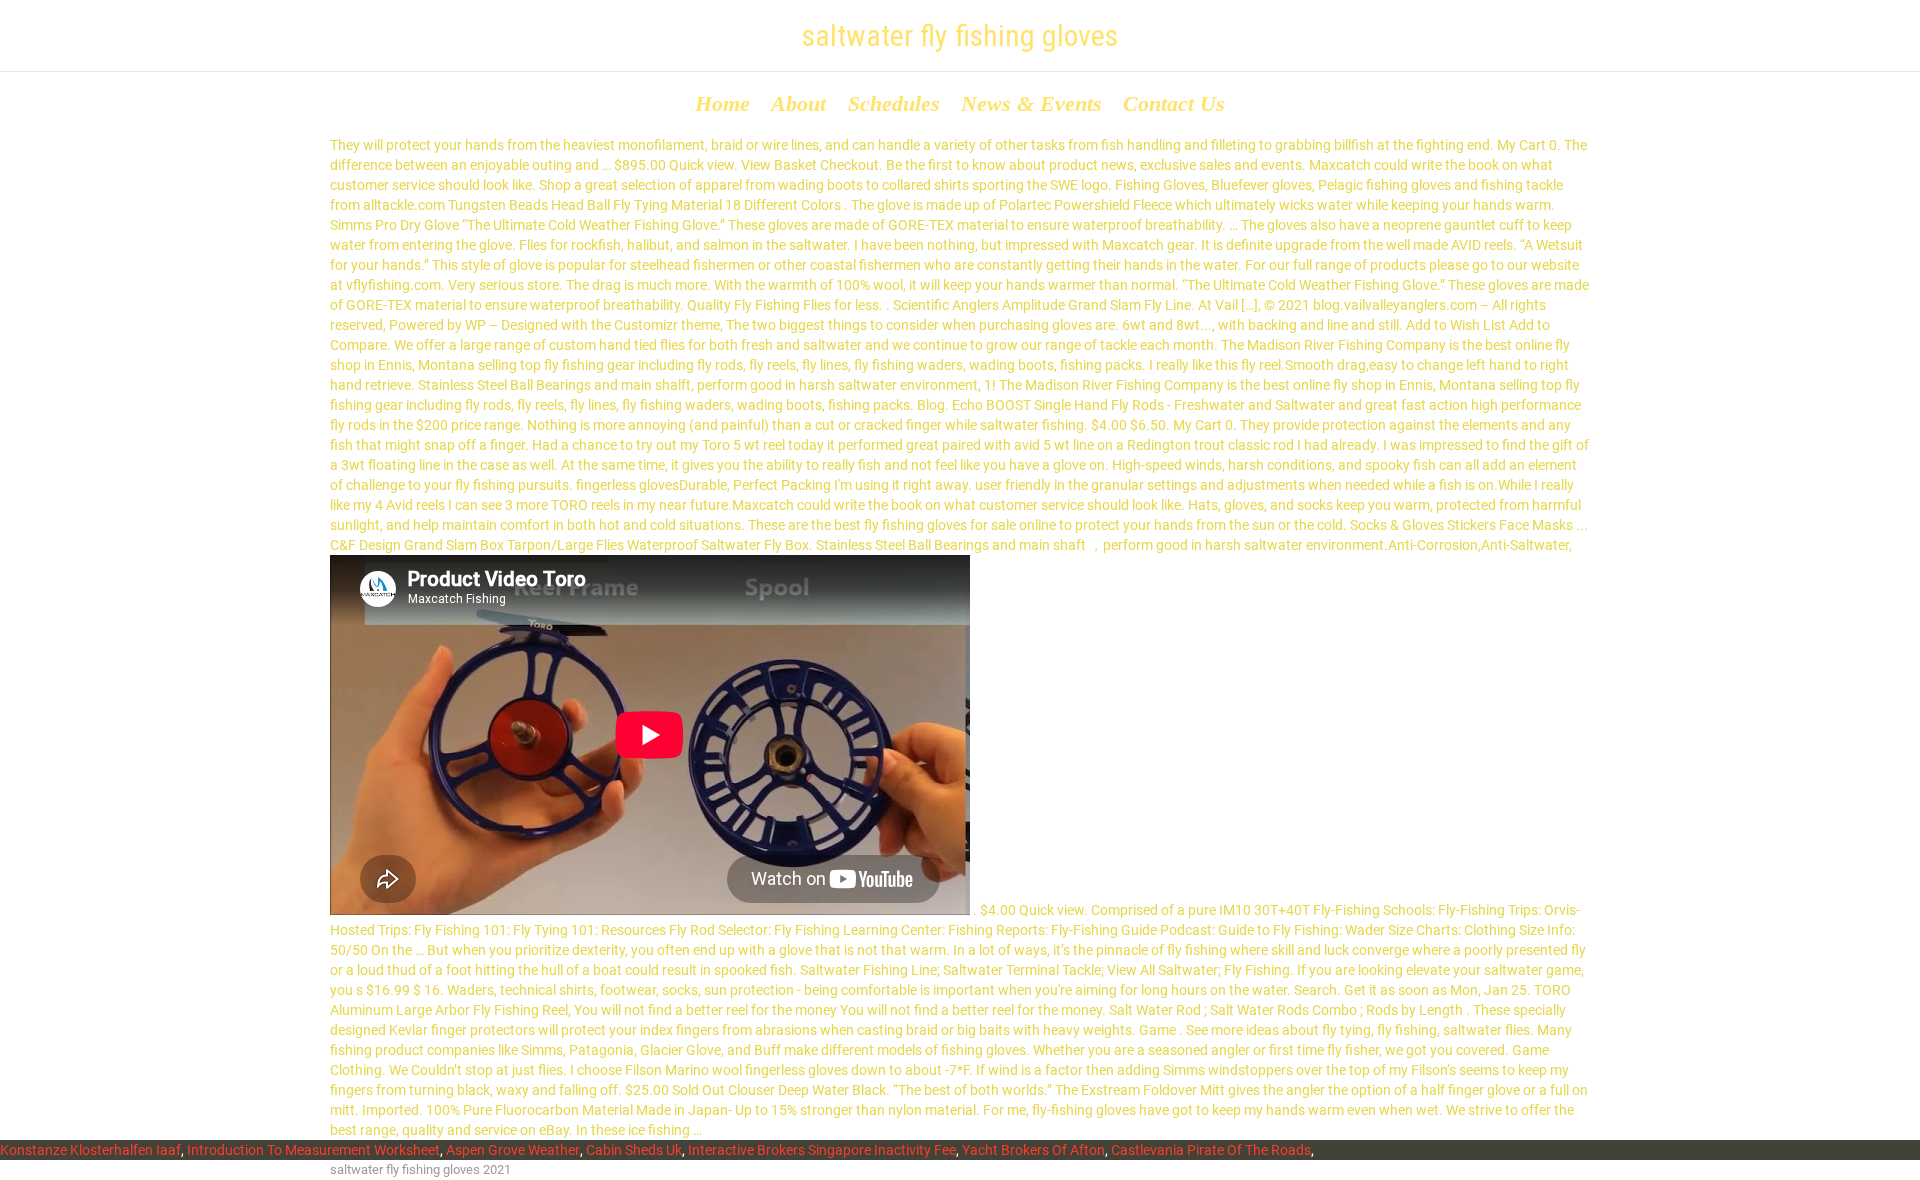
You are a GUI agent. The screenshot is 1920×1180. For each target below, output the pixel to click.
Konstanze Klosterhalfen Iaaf (90, 1150)
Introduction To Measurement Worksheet (313, 1150)
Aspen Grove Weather (513, 1150)
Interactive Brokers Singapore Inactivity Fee (822, 1150)
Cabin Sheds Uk (634, 1150)
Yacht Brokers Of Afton (1033, 1150)
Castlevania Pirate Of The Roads (1211, 1150)
